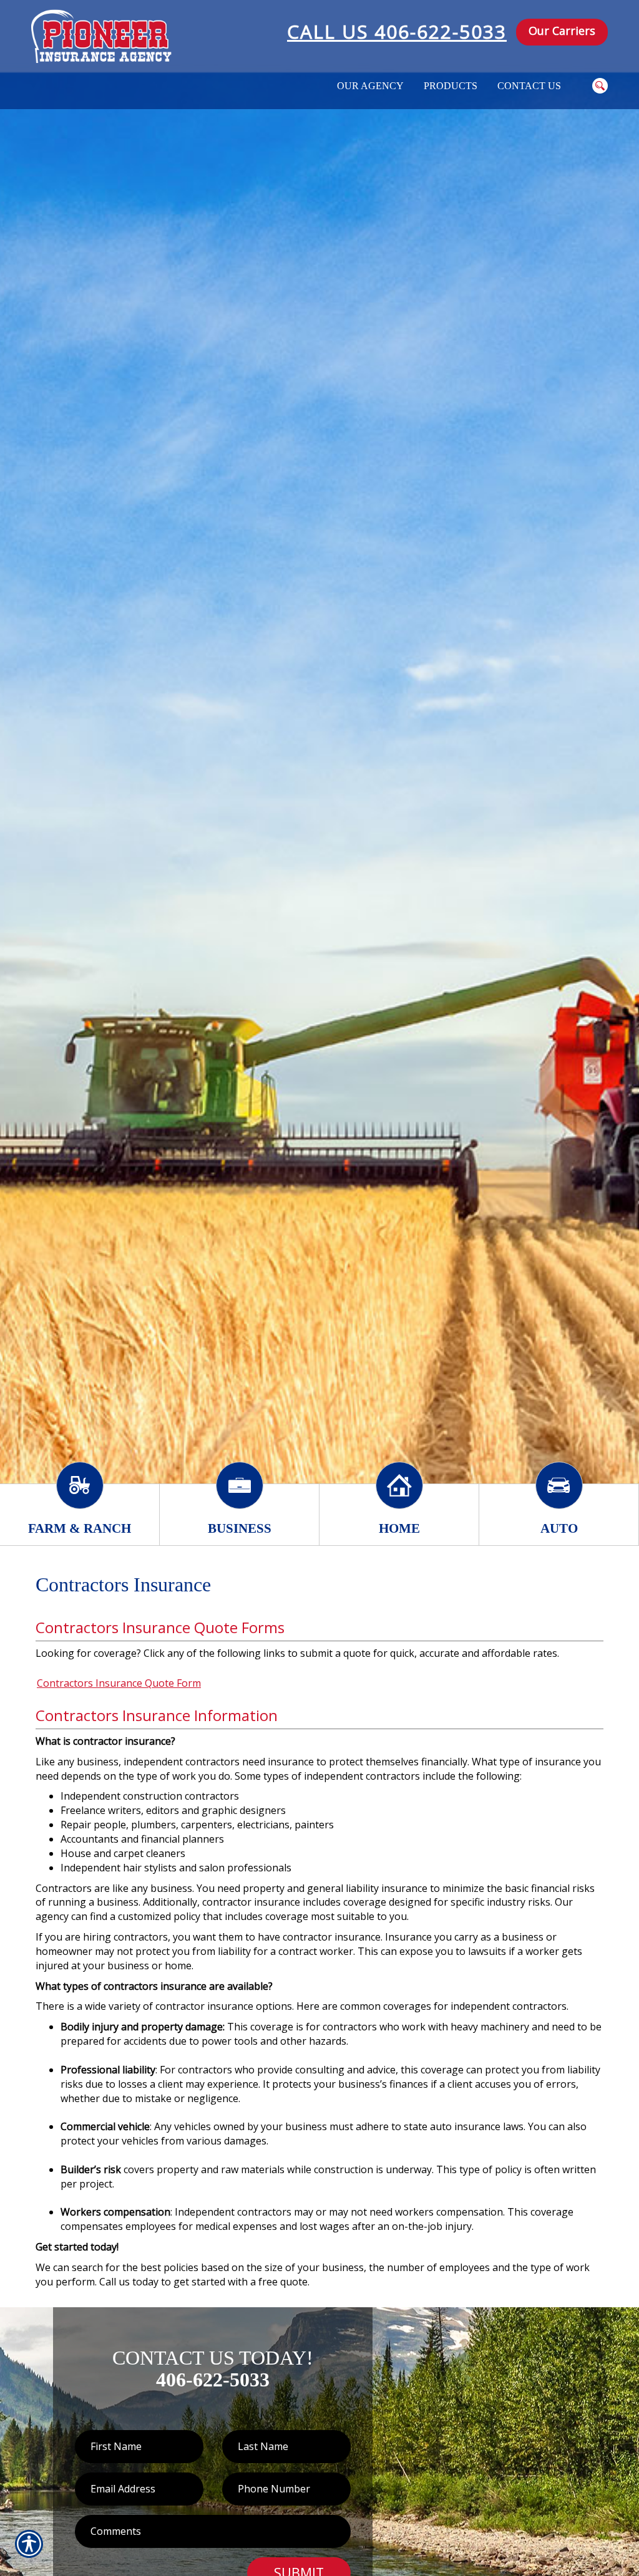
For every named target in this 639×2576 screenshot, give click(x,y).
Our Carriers (562, 31)
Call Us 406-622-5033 (397, 31)
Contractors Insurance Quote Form (119, 1683)
